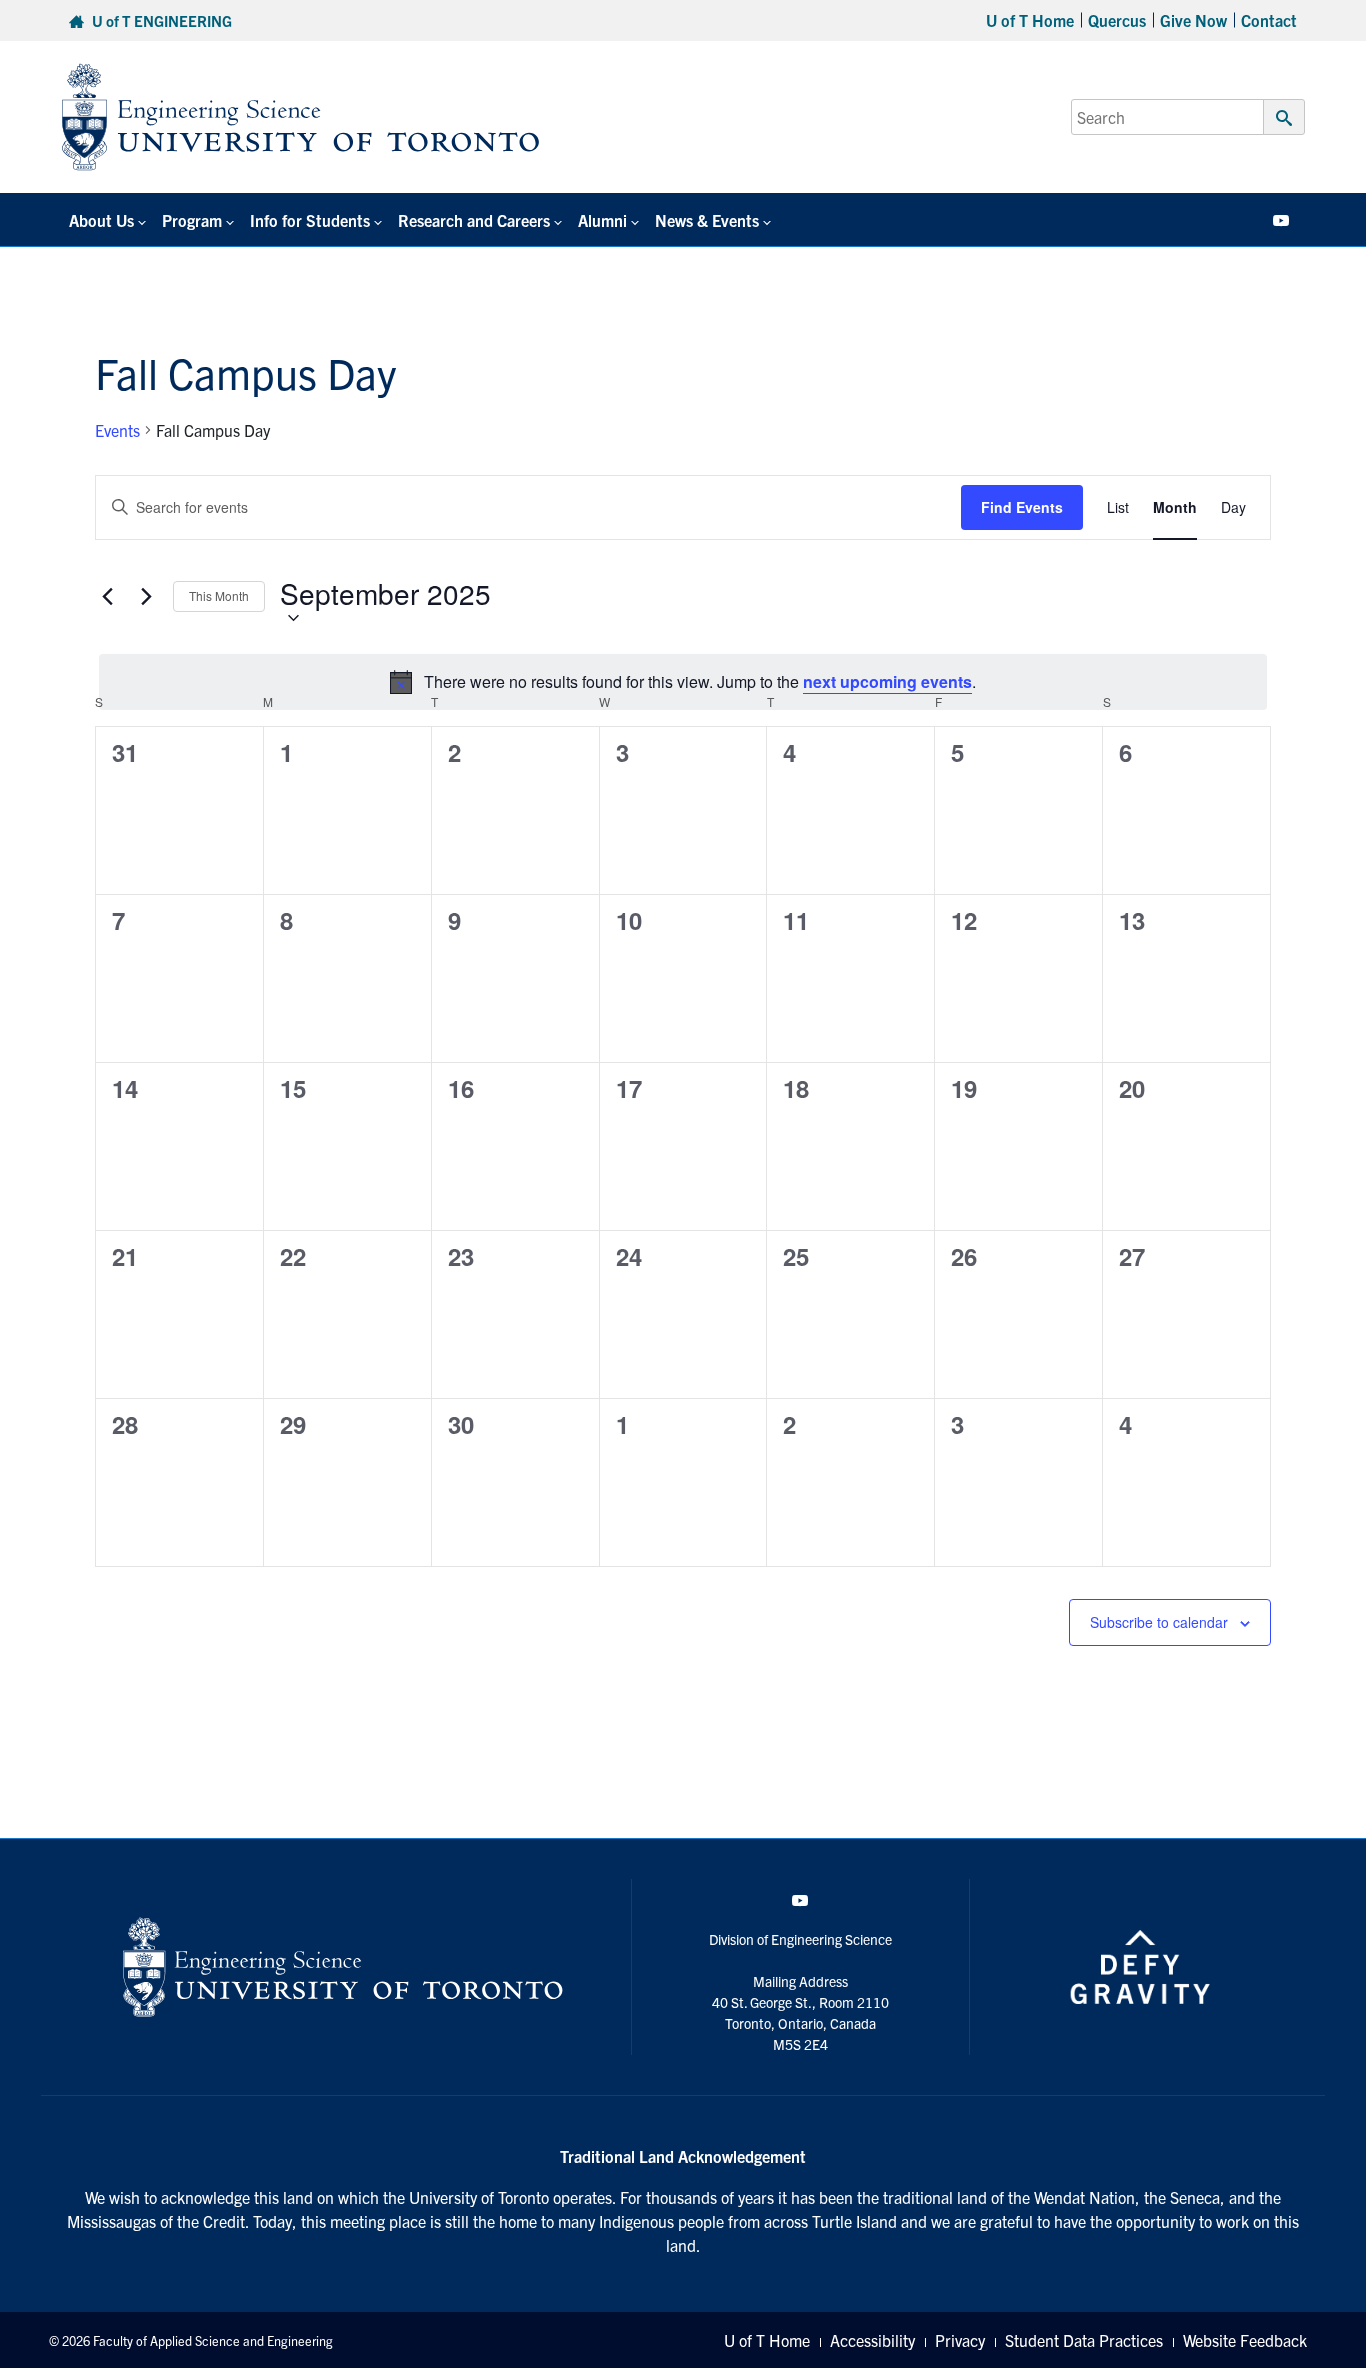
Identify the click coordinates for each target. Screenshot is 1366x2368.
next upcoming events (887, 681)
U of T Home (1030, 20)
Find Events (1022, 507)
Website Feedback (1245, 2340)
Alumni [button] (602, 220)
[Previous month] (107, 597)
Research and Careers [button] (474, 220)
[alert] (683, 682)
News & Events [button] (707, 220)
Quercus (1117, 20)
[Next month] (146, 597)
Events (117, 430)
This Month (219, 595)
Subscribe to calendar (1159, 1622)
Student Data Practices (1084, 2340)
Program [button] (192, 220)
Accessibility (872, 2340)
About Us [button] (101, 220)
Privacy (960, 2340)
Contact (1269, 20)
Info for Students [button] (310, 220)
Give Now (1193, 20)
